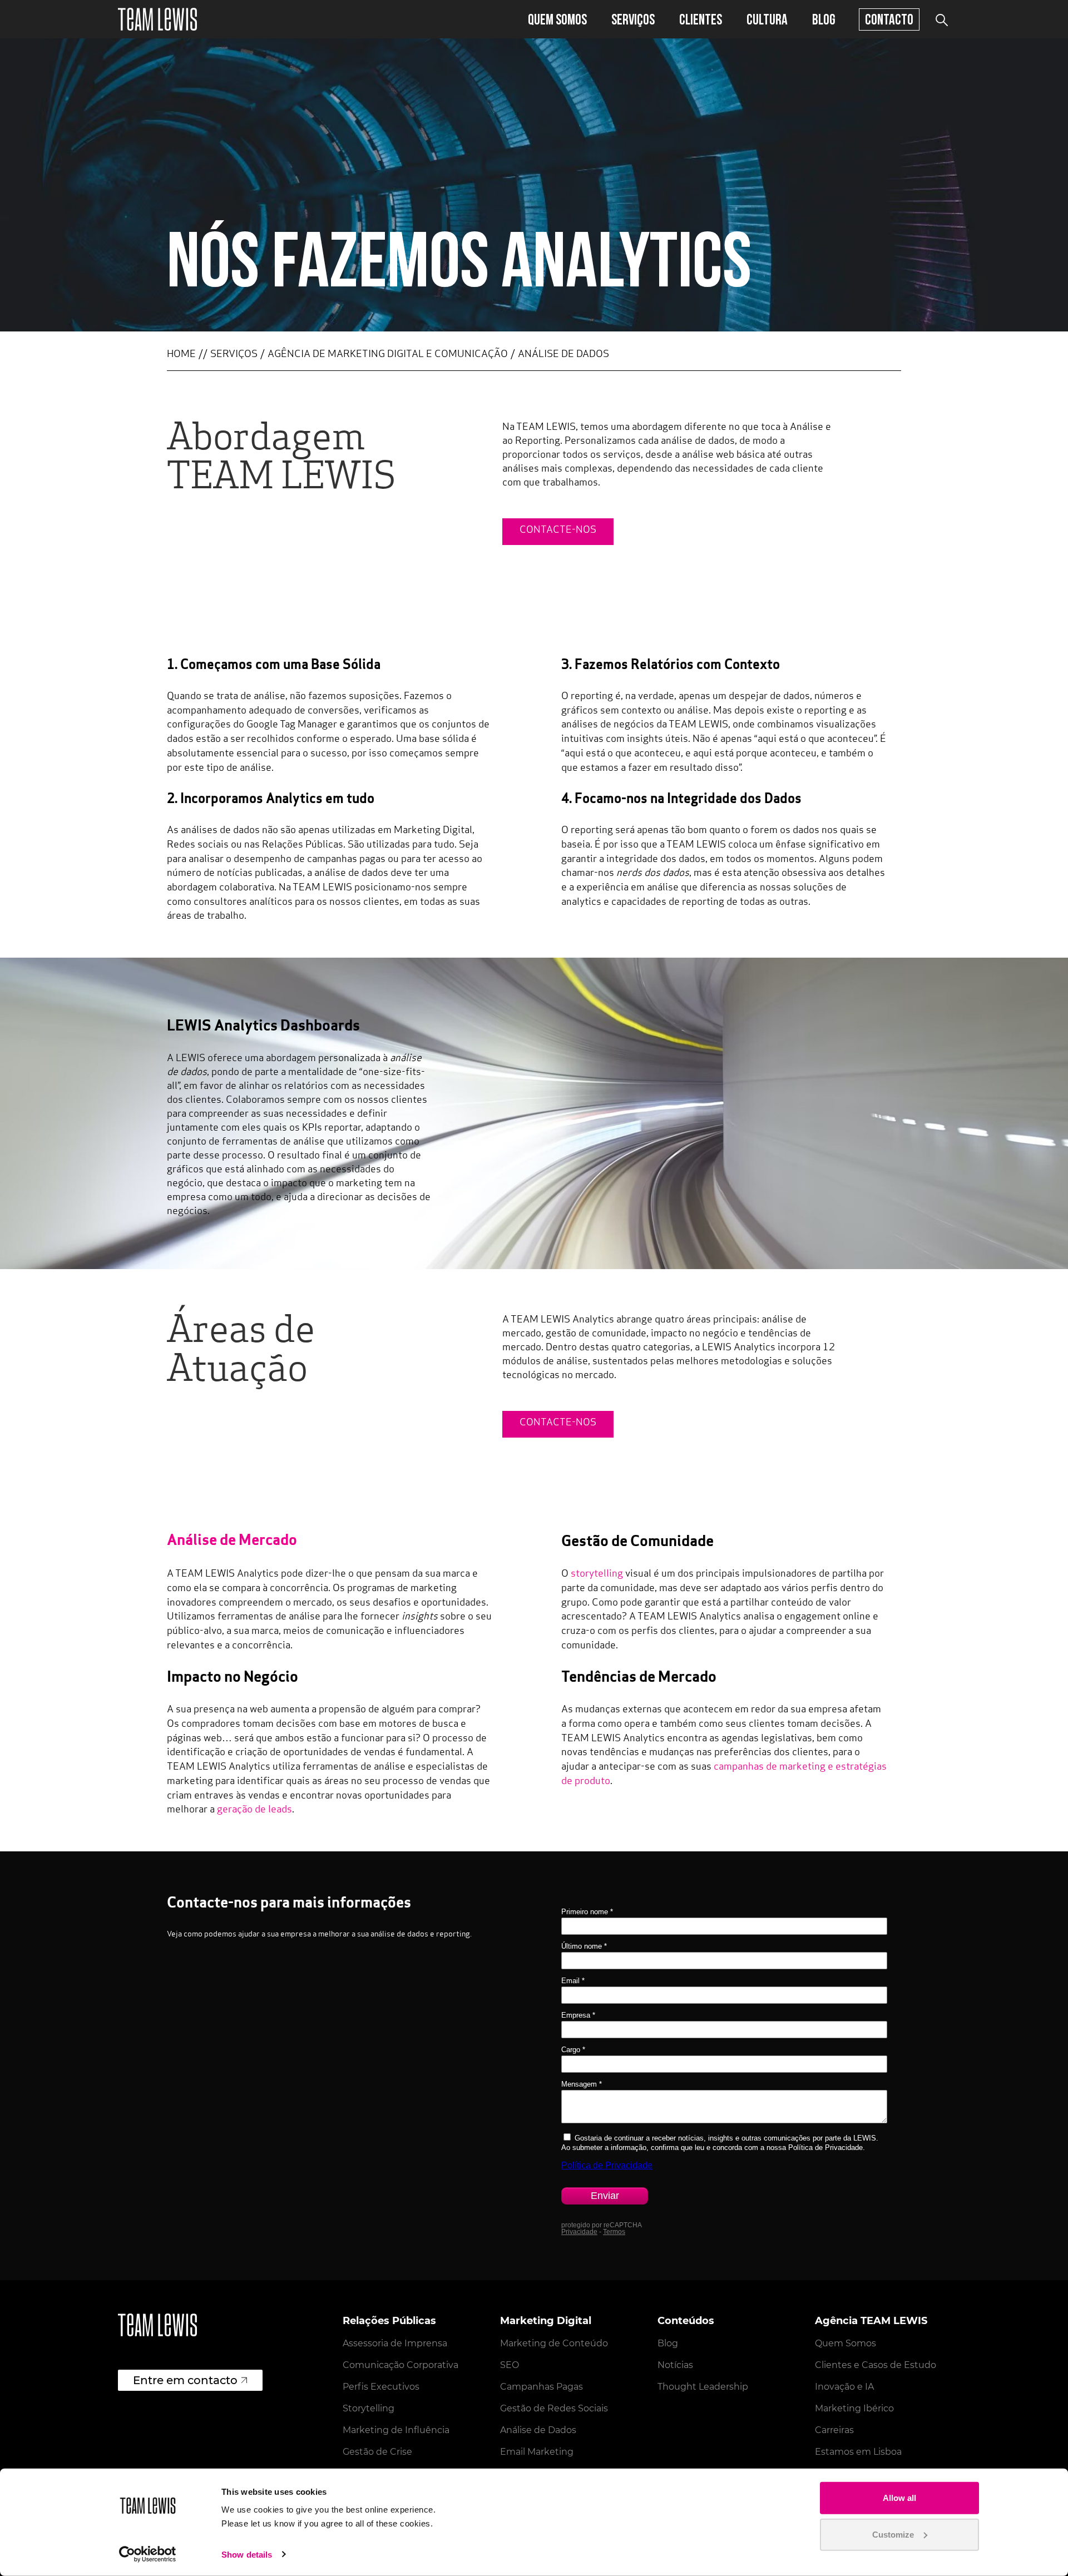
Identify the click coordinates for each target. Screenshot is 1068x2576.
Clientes (701, 19)
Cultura (767, 19)
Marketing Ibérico (854, 2408)
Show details (247, 2555)
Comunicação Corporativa (400, 2365)
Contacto (889, 19)
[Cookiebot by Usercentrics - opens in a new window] (148, 2554)
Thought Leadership (703, 2387)
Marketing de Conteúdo (554, 2343)
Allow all (899, 2498)
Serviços (633, 19)
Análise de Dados (538, 2430)
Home (181, 355)
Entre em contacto (185, 2380)
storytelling (597, 1574)
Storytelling (369, 2408)
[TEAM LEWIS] (157, 19)
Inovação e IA (844, 2387)
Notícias (675, 2365)
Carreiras (834, 2430)
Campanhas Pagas (542, 2387)
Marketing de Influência (396, 2430)
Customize (893, 2534)
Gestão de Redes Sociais (554, 2408)
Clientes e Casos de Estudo (876, 2365)
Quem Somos (557, 19)
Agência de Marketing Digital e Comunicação (388, 355)
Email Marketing (537, 2452)
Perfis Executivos (381, 2387)
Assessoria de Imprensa (395, 2343)
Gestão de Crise (377, 2452)
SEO (510, 2365)
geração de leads (254, 1810)
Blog (824, 19)
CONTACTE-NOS (558, 531)
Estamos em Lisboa (858, 2452)
